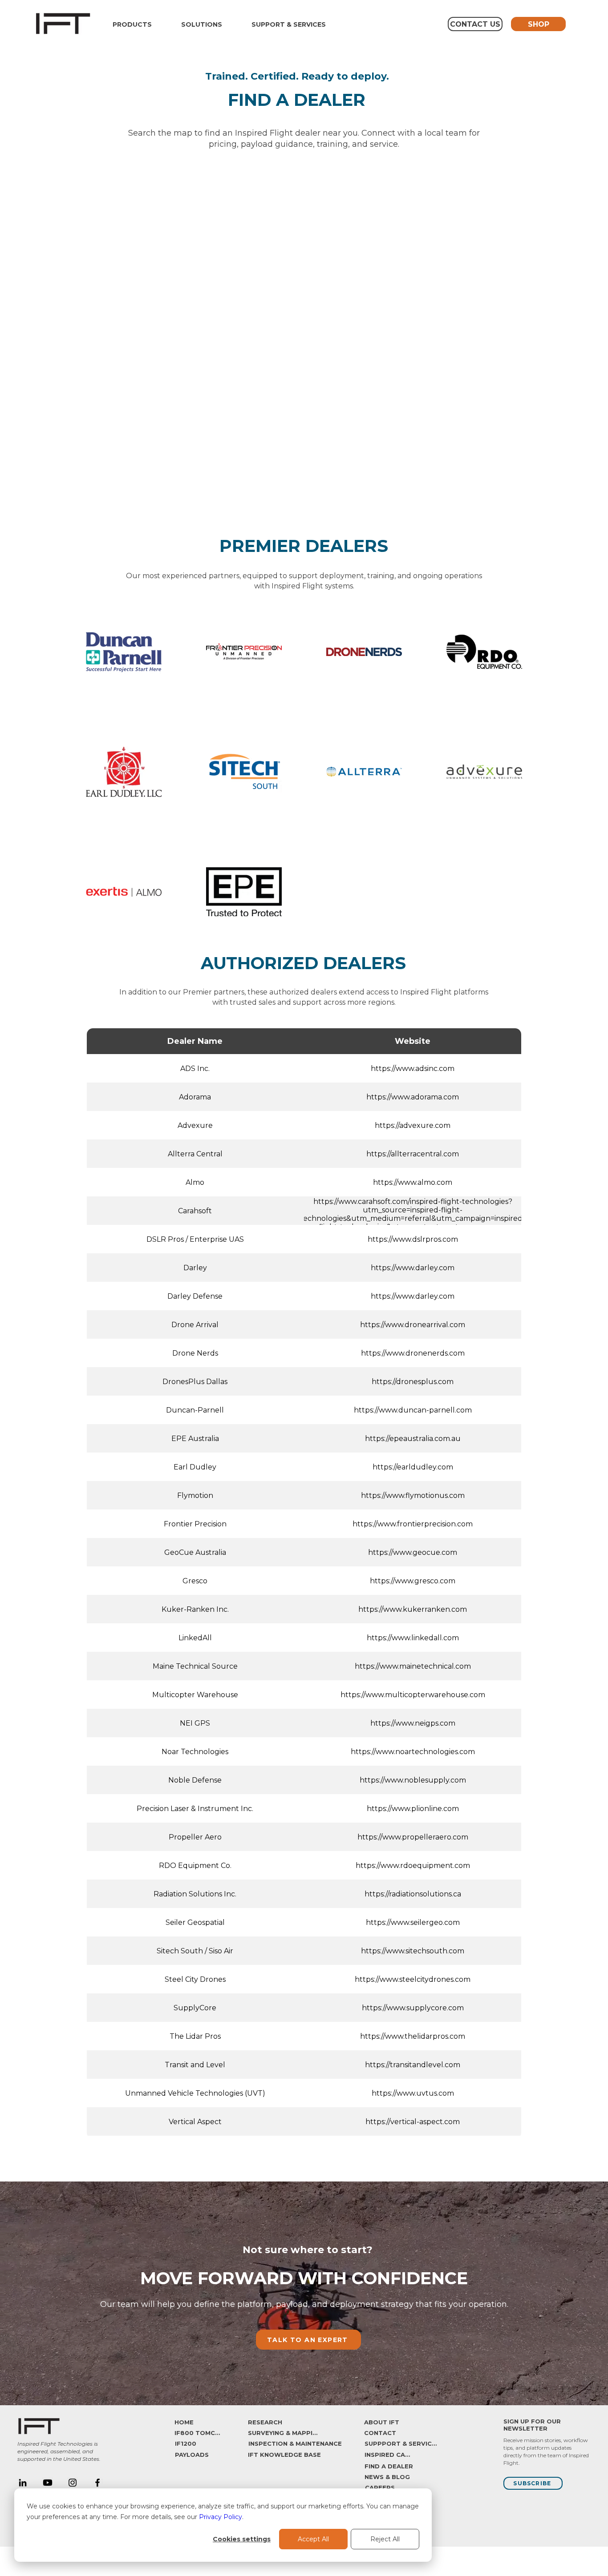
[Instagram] (73, 2483)
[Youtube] (48, 2483)
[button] (132, 24)
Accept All (313, 2539)
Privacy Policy (221, 2517)
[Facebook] (97, 2483)
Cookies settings (242, 2539)
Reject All (385, 2539)
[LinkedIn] (23, 2483)
